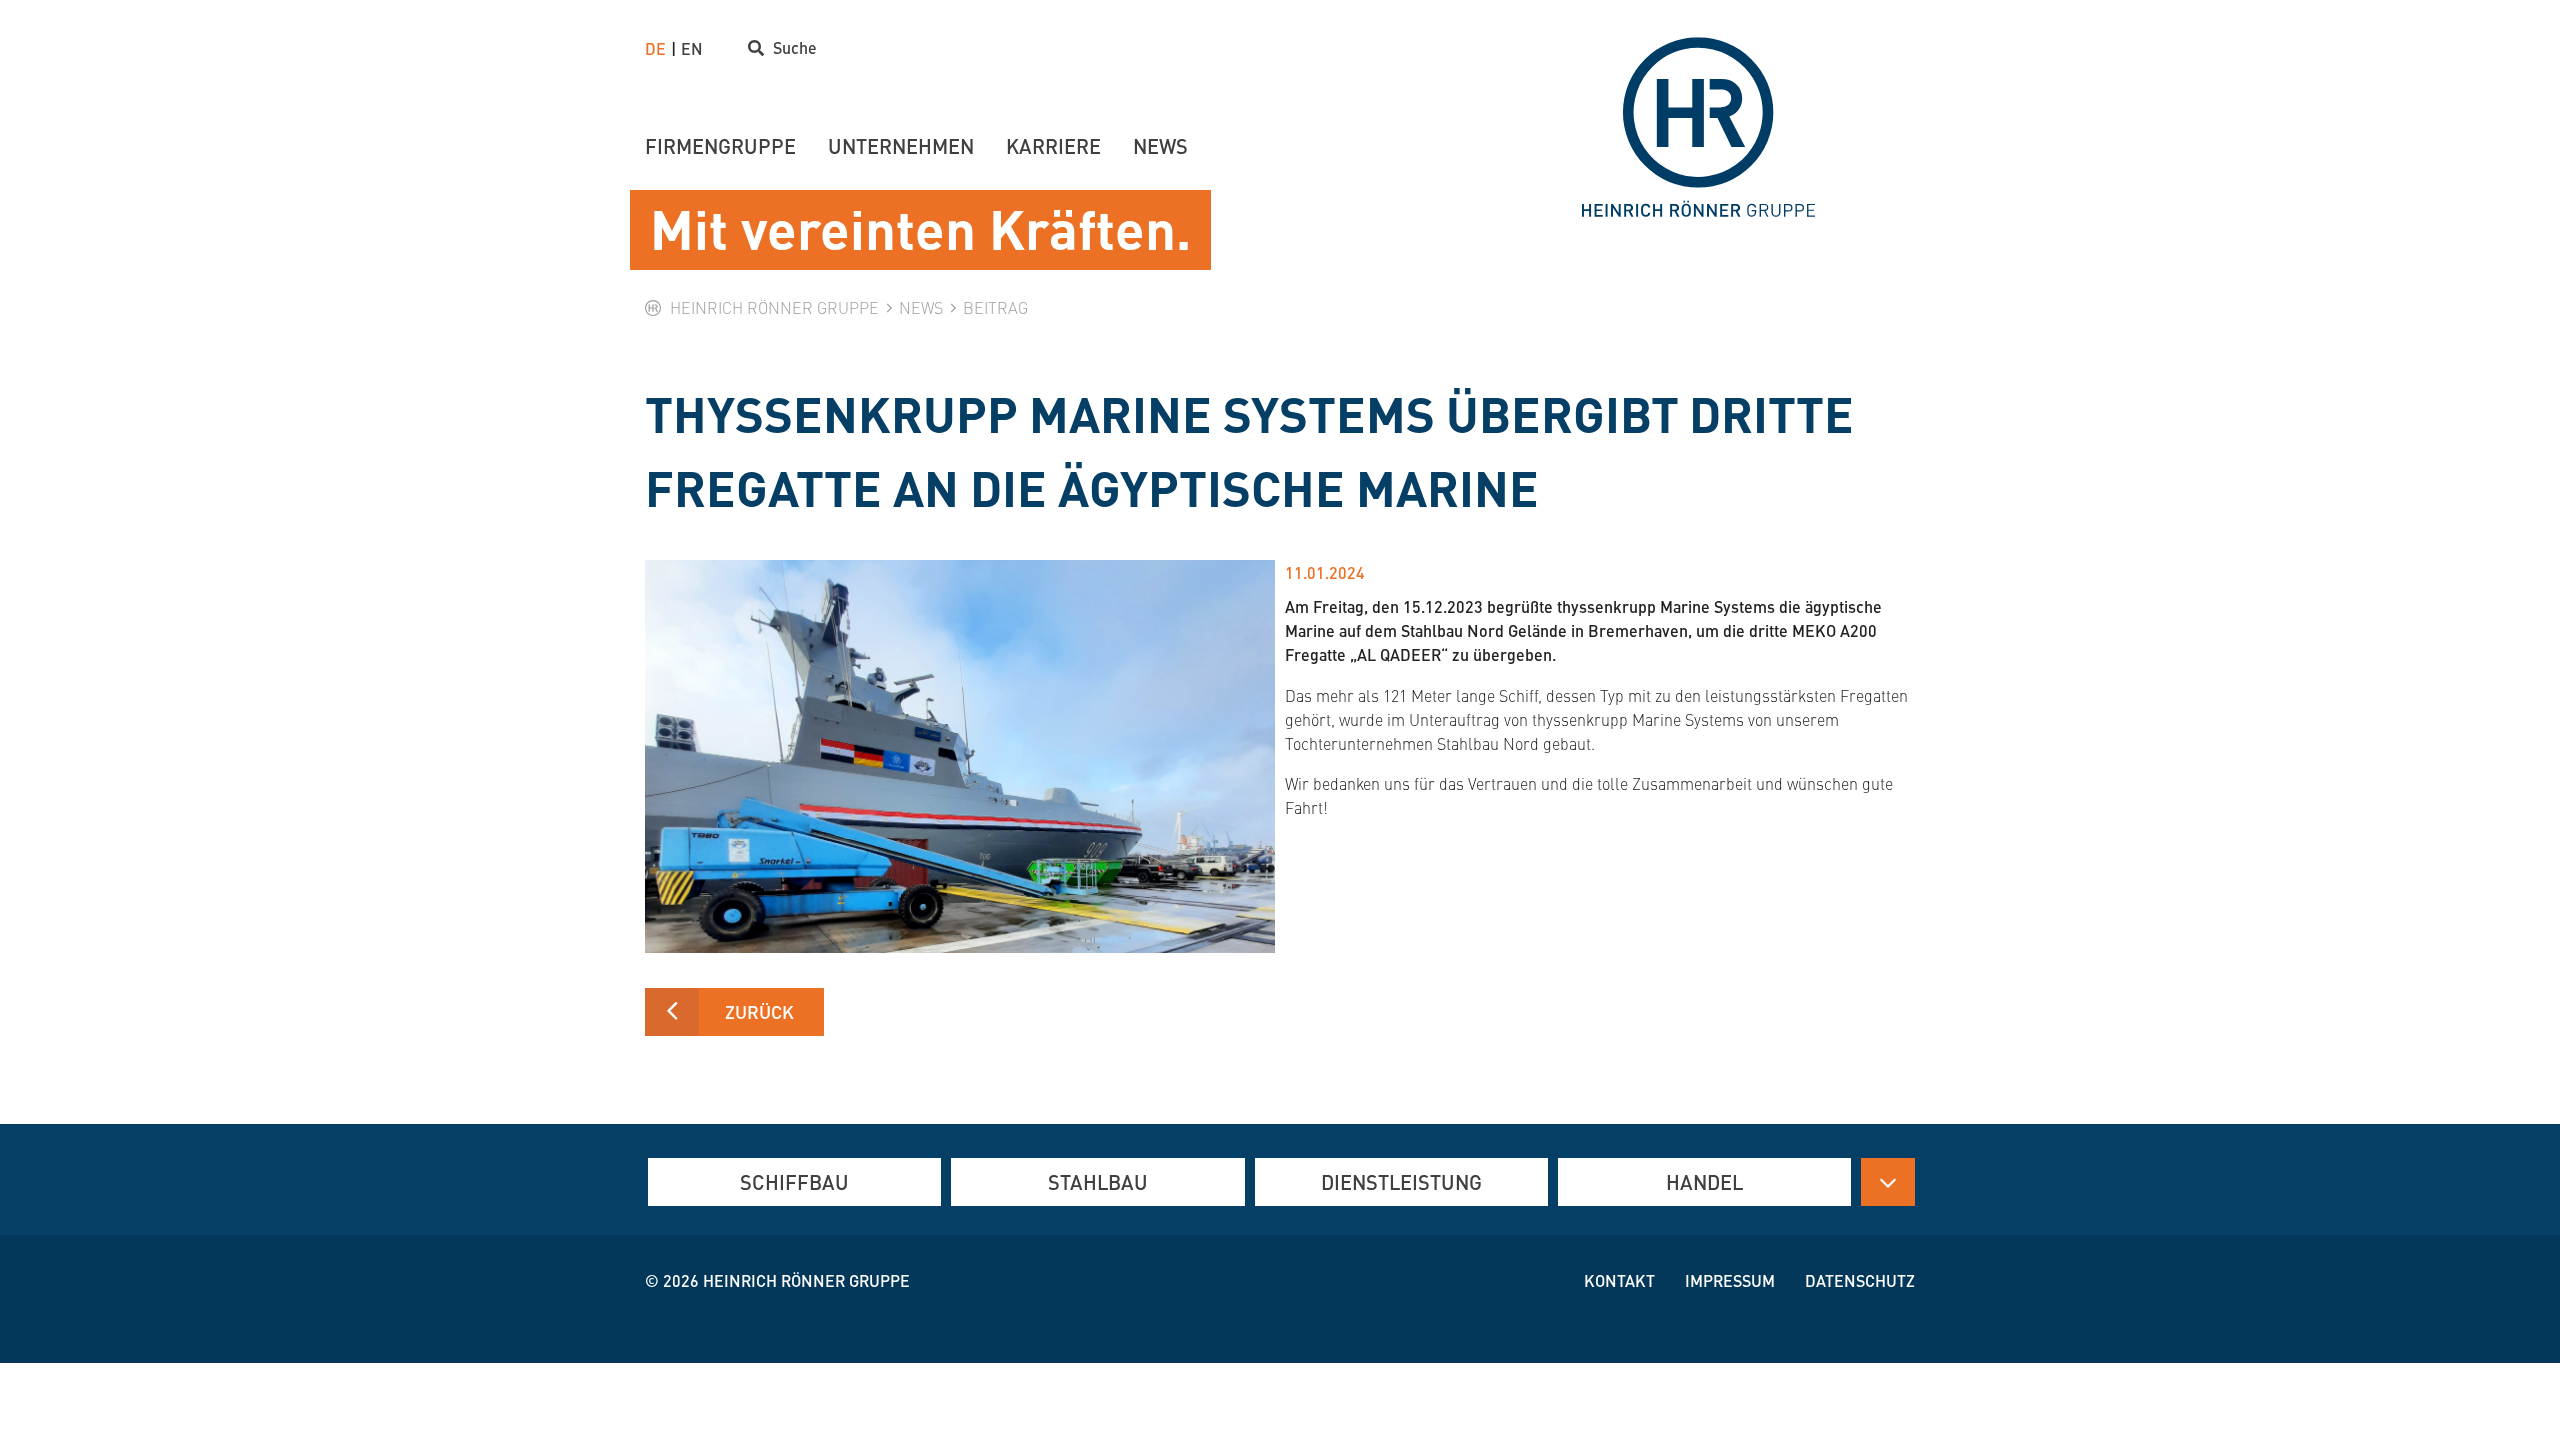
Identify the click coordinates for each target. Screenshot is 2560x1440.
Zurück (759, 1011)
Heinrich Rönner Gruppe (806, 1280)
